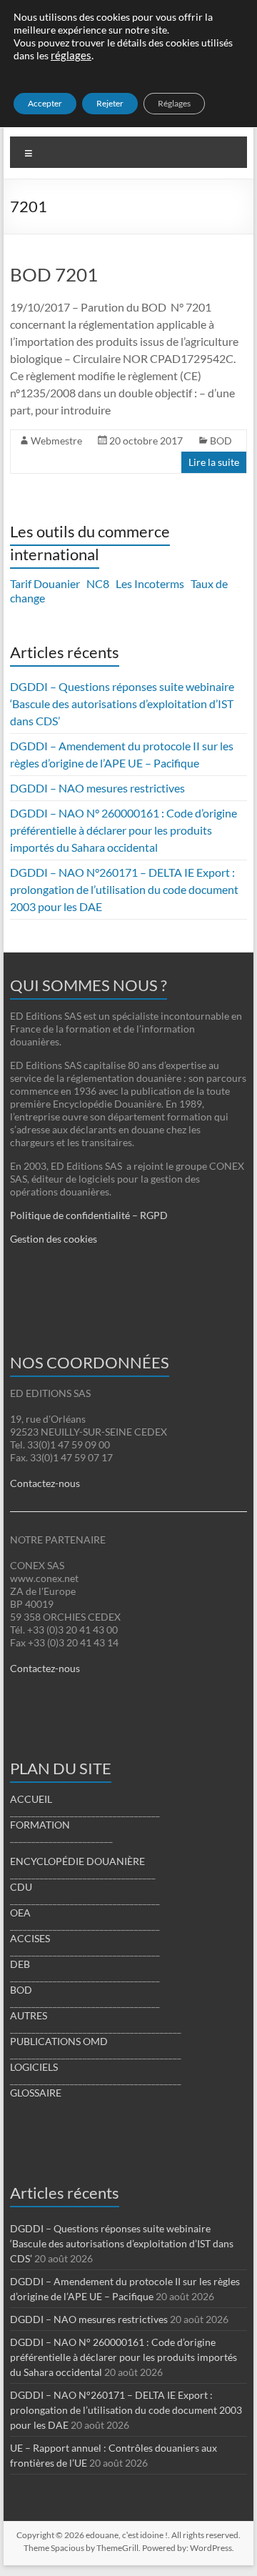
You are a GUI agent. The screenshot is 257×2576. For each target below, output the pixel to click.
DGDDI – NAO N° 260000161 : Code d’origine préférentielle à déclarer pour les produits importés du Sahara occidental (124, 830)
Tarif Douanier (45, 583)
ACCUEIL (31, 1799)
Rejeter (110, 103)
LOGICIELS (34, 2067)
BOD (221, 441)
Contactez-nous (45, 1483)
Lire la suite (214, 462)
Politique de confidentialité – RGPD (89, 1215)
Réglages (174, 103)
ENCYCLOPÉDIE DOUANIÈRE (77, 1861)
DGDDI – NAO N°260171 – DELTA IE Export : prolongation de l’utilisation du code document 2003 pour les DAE (124, 889)
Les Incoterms (150, 583)
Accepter (45, 103)
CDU (21, 1887)
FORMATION (40, 1825)
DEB (20, 1964)
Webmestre (56, 441)
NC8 (98, 583)
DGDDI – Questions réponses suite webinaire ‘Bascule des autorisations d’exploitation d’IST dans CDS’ (122, 703)
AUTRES (29, 2015)
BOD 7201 (54, 274)
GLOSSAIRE (36, 2093)
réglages (71, 55)
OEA (20, 1913)
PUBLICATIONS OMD (59, 2041)
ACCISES (30, 1938)
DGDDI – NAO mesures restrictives (97, 788)
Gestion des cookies (54, 1239)
